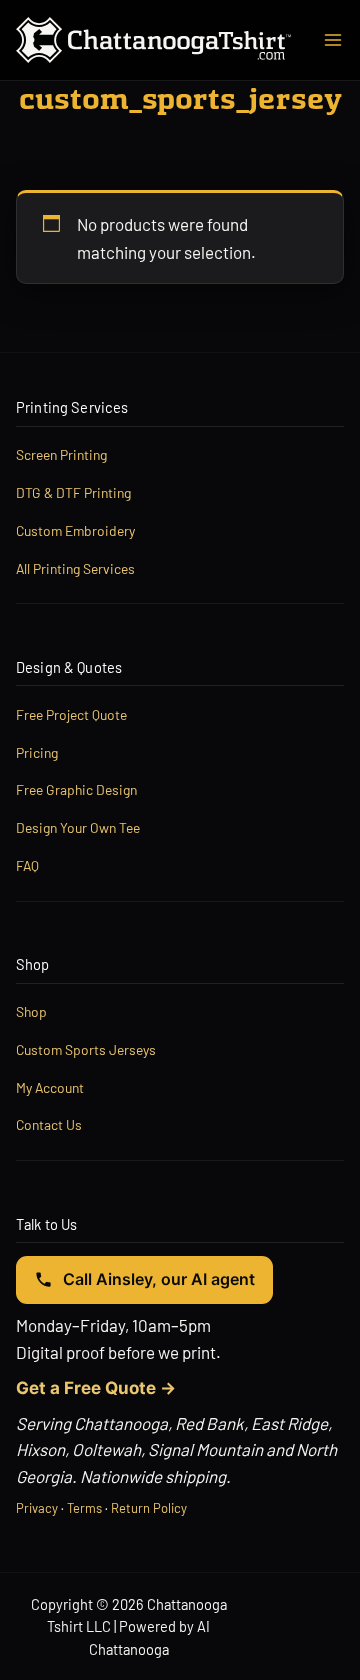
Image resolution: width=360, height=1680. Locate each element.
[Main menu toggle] (333, 40)
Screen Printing (61, 454)
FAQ (27, 865)
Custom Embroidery (75, 530)
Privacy (37, 1508)
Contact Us (49, 1124)
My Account (50, 1087)
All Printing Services (75, 568)
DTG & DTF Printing (73, 492)
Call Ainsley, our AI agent (159, 1279)
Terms (84, 1508)
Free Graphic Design (76, 789)
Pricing (37, 752)
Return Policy (149, 1508)
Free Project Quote (71, 714)
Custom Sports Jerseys (86, 1049)
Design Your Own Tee (78, 827)
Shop (31, 1011)
